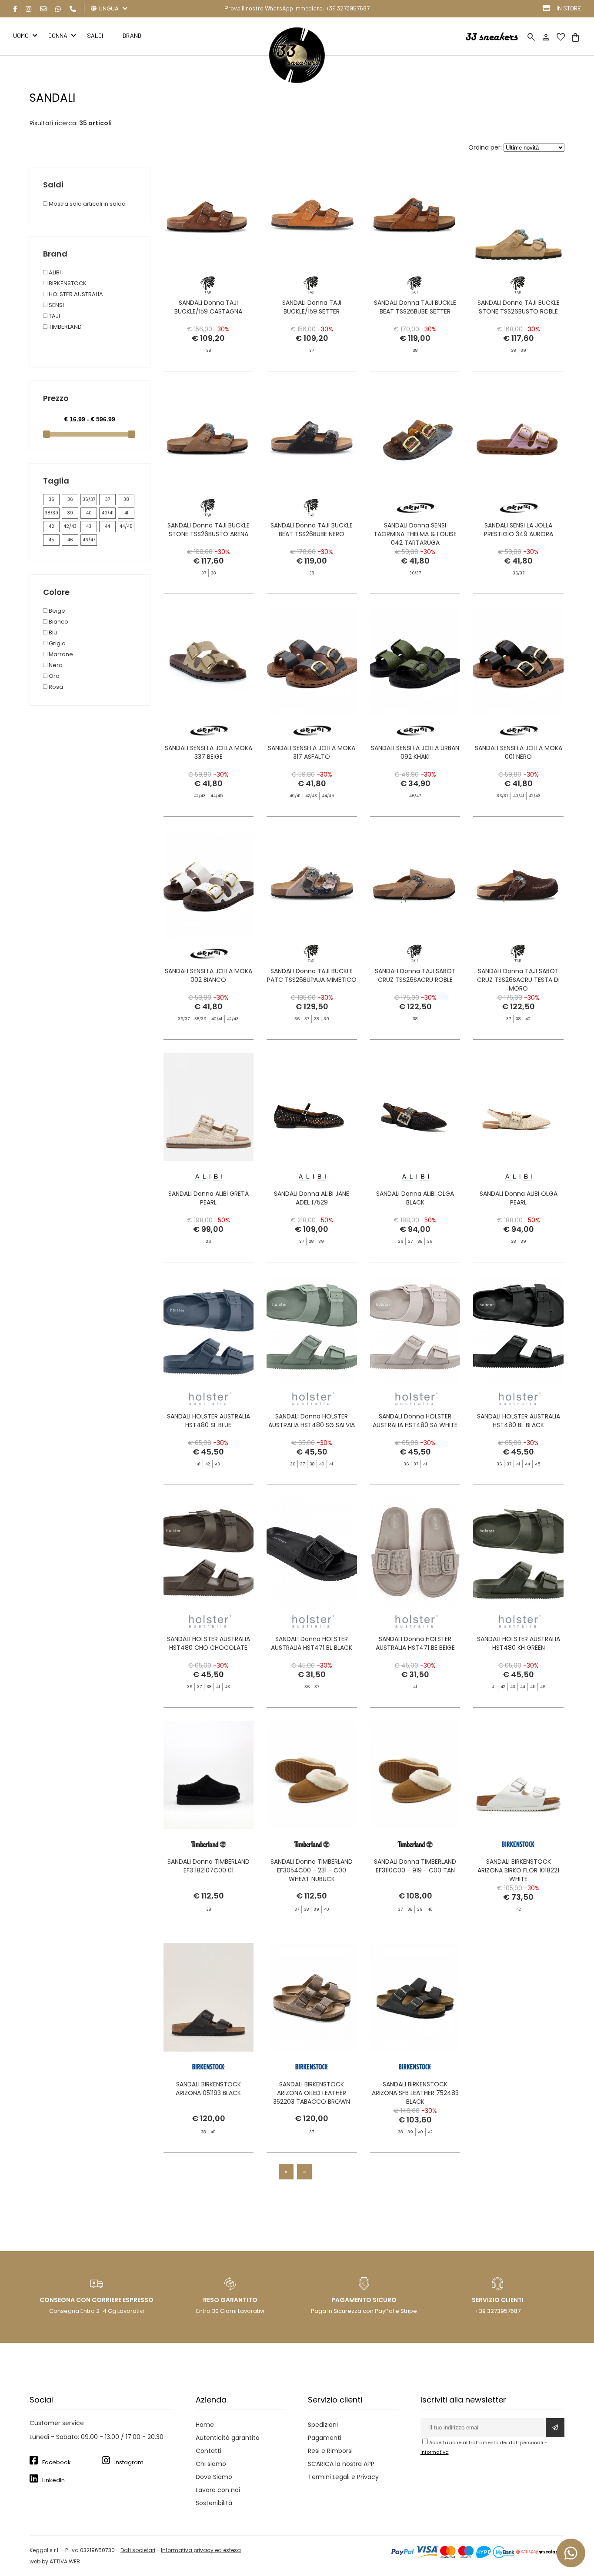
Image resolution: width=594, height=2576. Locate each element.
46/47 (89, 540)
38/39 (52, 513)
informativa (435, 2452)
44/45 (126, 526)
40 (89, 513)
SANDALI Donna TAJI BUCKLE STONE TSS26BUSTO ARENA (209, 530)
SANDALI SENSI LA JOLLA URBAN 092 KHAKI (415, 752)
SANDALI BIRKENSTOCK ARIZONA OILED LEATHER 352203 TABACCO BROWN (312, 2093)
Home (205, 2425)
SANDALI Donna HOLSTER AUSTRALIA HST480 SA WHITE (415, 1421)
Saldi (95, 35)
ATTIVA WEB (65, 2561)
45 (52, 540)
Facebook (57, 2462)
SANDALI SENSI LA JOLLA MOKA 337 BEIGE (209, 752)
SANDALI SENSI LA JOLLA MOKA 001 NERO (519, 752)
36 (70, 499)
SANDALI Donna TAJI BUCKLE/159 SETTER (312, 307)
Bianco (58, 622)
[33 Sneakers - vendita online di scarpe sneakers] (297, 81)
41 (126, 513)
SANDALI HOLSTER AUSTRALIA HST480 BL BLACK (519, 1421)
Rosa (55, 687)
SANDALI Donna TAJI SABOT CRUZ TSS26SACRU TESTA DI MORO (518, 980)
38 (126, 499)
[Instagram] (28, 9)
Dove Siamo (214, 2477)
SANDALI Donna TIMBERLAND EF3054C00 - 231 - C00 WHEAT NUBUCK (312, 1870)
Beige (56, 611)
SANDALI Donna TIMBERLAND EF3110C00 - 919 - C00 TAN (415, 1866)
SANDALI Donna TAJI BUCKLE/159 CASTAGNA (208, 307)
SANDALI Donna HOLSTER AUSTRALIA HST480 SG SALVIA (312, 1421)
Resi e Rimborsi (330, 2451)
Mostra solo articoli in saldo (87, 204)
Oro (53, 676)
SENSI (56, 305)
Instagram (129, 2462)
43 (89, 526)
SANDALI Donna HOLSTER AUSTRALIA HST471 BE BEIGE (415, 1643)
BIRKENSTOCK (67, 283)
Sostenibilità (214, 2503)
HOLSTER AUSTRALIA (75, 294)
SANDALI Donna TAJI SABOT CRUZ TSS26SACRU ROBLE (415, 975)
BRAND (132, 35)
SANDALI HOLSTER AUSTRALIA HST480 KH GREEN (519, 1643)
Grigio (57, 643)
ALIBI (54, 272)
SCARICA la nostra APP (341, 2464)
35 (52, 499)
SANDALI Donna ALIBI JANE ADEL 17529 (312, 1198)
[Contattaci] (43, 9)
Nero (55, 665)
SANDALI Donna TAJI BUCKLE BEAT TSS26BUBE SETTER (415, 307)
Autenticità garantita (228, 2438)
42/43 (70, 526)
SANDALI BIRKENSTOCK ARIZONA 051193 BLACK (208, 2089)
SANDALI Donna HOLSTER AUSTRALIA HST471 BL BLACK (312, 1643)
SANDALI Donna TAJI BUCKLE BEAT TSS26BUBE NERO (312, 530)
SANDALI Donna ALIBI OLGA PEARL (519, 1198)
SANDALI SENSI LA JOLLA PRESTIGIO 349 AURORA (519, 530)
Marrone (60, 654)
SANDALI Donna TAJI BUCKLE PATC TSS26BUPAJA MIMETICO (312, 975)
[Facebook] (15, 9)
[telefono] (73, 9)
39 (70, 513)
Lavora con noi (218, 2490)
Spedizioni (323, 2425)
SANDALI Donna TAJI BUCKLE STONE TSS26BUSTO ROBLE (519, 307)
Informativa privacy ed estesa (201, 2550)
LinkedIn (53, 2480)
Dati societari (138, 2550)
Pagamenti (325, 2438)
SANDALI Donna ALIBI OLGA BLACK (415, 1198)
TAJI (54, 316)
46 (70, 540)
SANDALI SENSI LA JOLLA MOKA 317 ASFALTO (312, 752)
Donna (58, 35)
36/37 (89, 499)
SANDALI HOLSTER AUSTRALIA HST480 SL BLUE (209, 1421)
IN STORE (569, 8)
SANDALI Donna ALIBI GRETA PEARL (209, 1198)
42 (52, 526)
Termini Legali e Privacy (343, 2477)
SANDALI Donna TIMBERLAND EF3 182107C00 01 (209, 1866)
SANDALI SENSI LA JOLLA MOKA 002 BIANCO (209, 975)
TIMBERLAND (65, 327)
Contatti (209, 2451)
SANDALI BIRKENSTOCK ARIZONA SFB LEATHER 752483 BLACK (415, 2093)
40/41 (108, 513)
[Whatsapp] (58, 9)
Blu (52, 632)
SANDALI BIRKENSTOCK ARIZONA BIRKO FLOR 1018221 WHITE (518, 1870)
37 (108, 499)
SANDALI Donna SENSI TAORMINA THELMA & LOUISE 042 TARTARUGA (415, 534)
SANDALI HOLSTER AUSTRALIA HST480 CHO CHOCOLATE (209, 1643)
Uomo (21, 35)
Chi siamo (211, 2464)
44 (107, 526)
